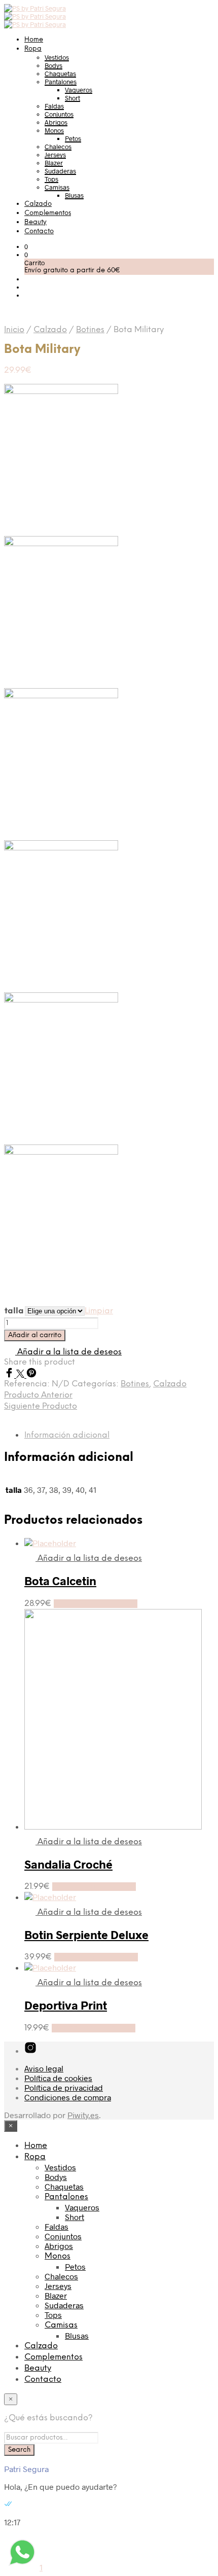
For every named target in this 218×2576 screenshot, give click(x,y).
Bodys (53, 65)
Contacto (39, 231)
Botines (90, 330)
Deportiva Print (66, 2005)
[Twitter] (21, 1374)
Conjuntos (59, 114)
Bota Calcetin (60, 1581)
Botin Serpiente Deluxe (86, 1935)
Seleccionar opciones (96, 1604)
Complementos (48, 213)
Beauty (35, 222)
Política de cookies (58, 2078)
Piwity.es (83, 2115)
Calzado (38, 204)
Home (34, 40)
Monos (54, 130)
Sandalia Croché (68, 1864)
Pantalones (61, 82)
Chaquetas (60, 74)
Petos (73, 138)
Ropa (33, 49)
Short (72, 98)
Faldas (54, 106)
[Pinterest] (31, 1374)
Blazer (54, 163)
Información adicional (67, 1435)
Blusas (74, 195)
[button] (26, 246)
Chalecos (58, 147)
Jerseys (55, 155)
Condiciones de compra (68, 2097)
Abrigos (56, 122)
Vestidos (57, 57)
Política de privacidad (64, 2087)
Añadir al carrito (35, 1335)
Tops (51, 179)
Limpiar (99, 1311)
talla (14, 1311)
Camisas (57, 187)
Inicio (14, 330)
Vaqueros (79, 90)
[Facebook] (10, 1374)
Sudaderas (60, 171)
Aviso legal (44, 2068)
